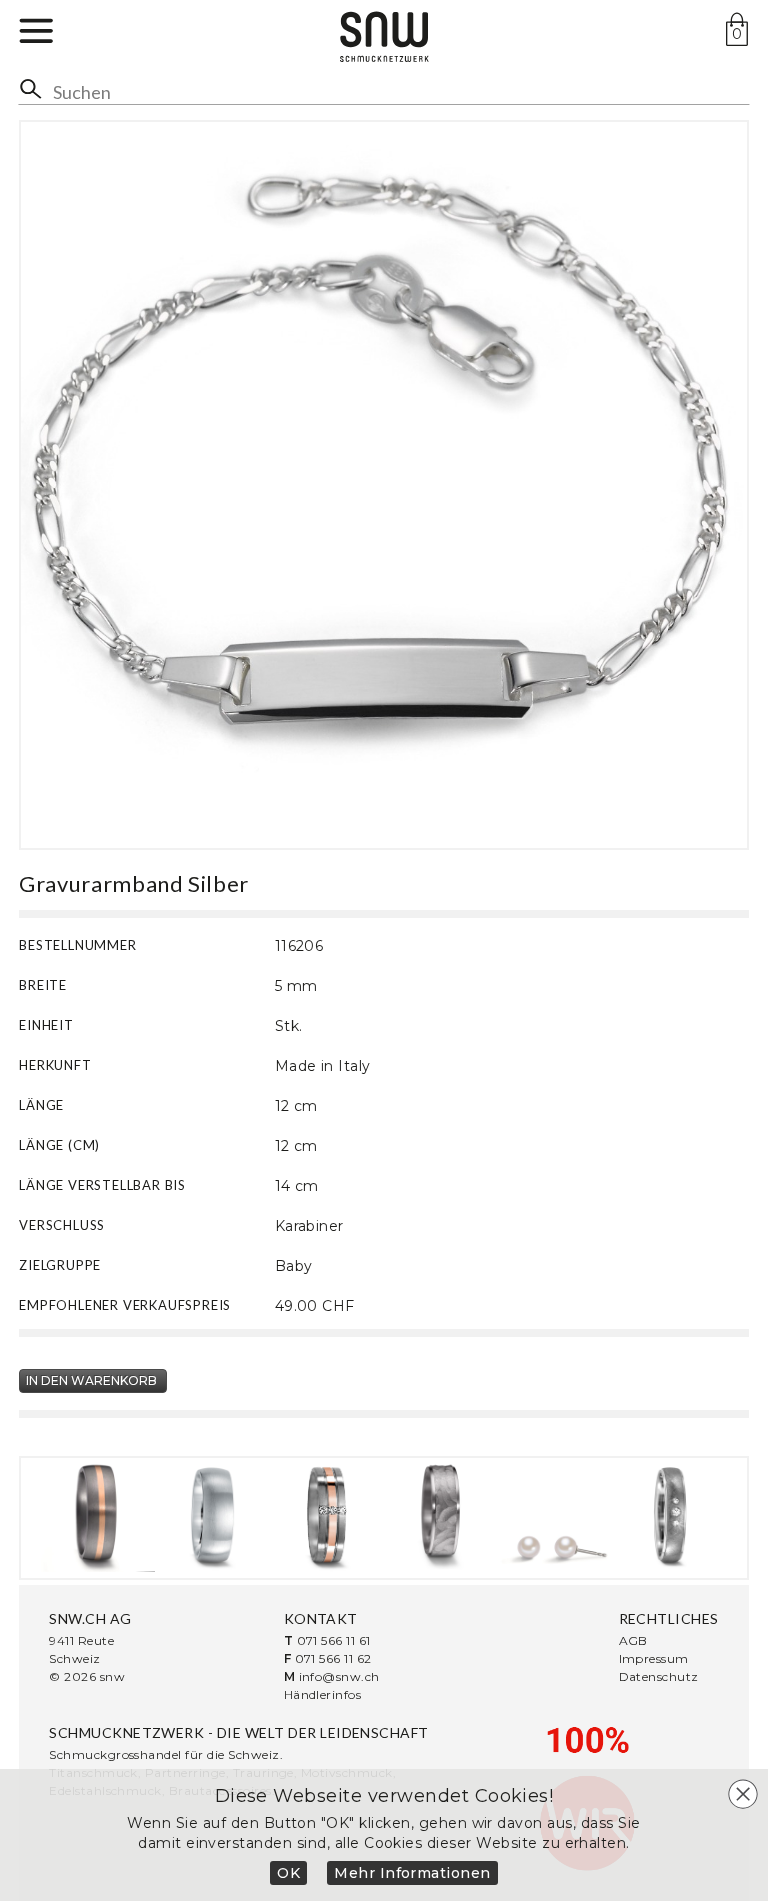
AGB (633, 1640)
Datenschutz (659, 1676)
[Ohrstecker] (555, 1515)
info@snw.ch (339, 1676)
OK (288, 1873)
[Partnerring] (98, 1515)
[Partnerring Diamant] (327, 1515)
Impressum (654, 1658)
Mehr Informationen (412, 1873)
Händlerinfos (323, 1694)
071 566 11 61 (334, 1640)
